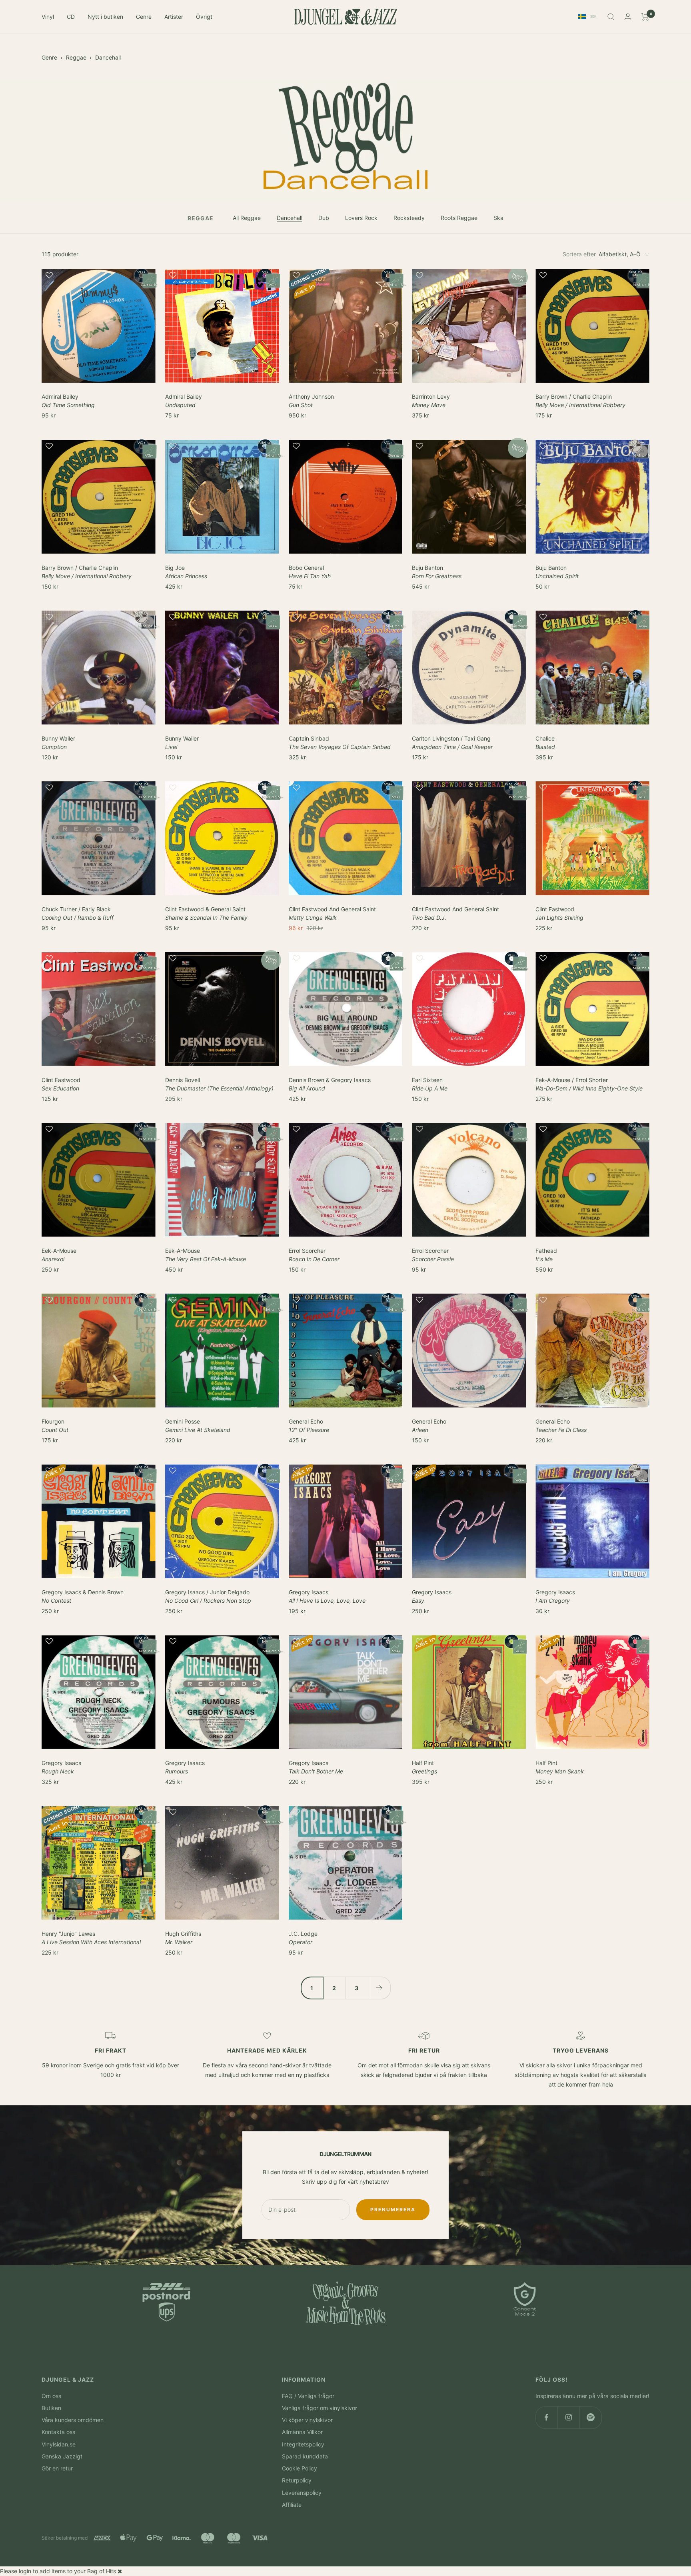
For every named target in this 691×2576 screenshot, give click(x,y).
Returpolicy (297, 2480)
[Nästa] (379, 1988)
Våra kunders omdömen (73, 2420)
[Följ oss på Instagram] (568, 2417)
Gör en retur (57, 2468)
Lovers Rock (361, 218)
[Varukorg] (645, 17)
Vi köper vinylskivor (307, 2420)
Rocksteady (409, 218)
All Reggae (247, 218)
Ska (498, 218)
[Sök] (611, 17)
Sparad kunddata (305, 2456)
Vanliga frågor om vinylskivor (320, 2408)
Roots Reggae (459, 218)
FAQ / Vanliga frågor (308, 2396)
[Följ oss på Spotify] (590, 2417)
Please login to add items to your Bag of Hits (58, 2571)
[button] (99, 279)
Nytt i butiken (105, 17)
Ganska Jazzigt (62, 2456)
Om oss (51, 2396)
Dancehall (108, 57)
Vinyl (48, 17)
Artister (174, 17)
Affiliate (292, 2505)
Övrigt (204, 17)
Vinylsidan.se (59, 2444)
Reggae (76, 57)
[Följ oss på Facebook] (546, 2417)
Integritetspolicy (303, 2444)
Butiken (51, 2408)
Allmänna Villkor (302, 2432)
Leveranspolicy (302, 2493)
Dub (324, 218)
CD (71, 17)
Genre (144, 17)
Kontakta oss (58, 2432)
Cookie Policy (300, 2468)
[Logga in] (628, 17)
